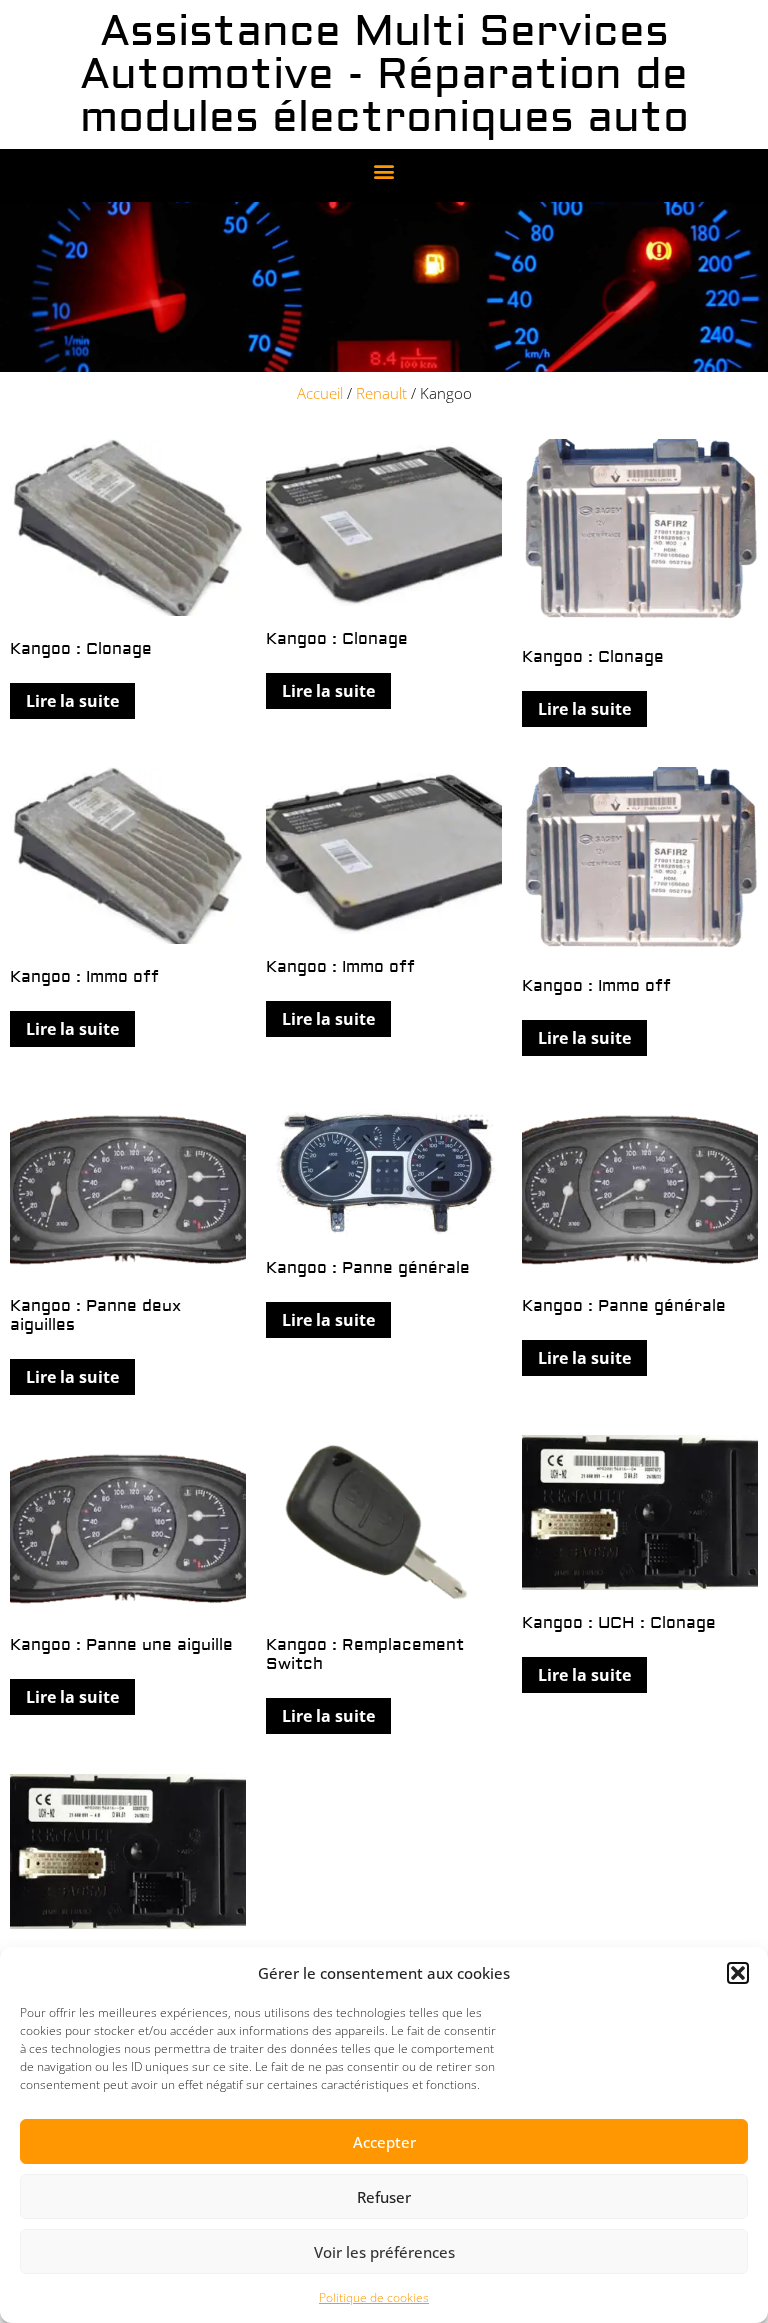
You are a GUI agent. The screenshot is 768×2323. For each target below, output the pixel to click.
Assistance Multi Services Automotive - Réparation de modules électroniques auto (384, 74)
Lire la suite (72, 701)
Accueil (320, 393)
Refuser (384, 2197)
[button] (738, 1973)
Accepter (384, 2142)
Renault (381, 393)
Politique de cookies (374, 2297)
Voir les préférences (384, 2252)
